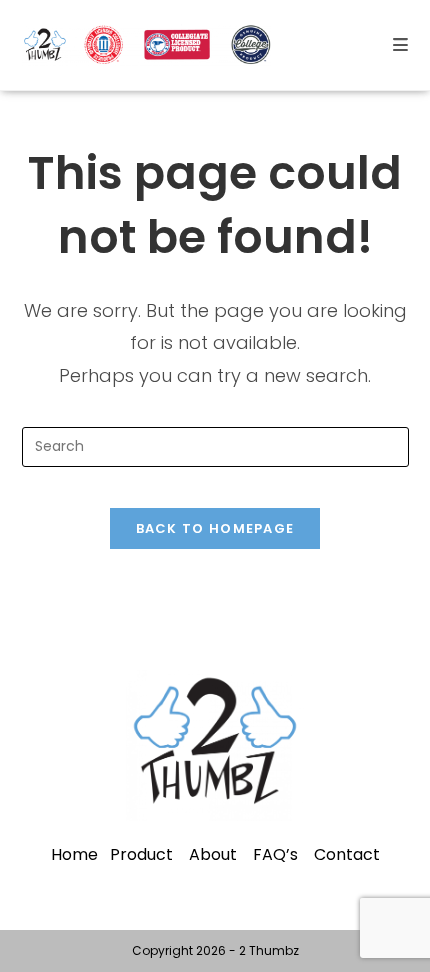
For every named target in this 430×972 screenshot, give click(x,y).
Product (141, 854)
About (213, 854)
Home (74, 854)
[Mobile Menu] (401, 45)
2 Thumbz (269, 950)
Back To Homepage (215, 528)
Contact (347, 854)
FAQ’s (275, 854)
